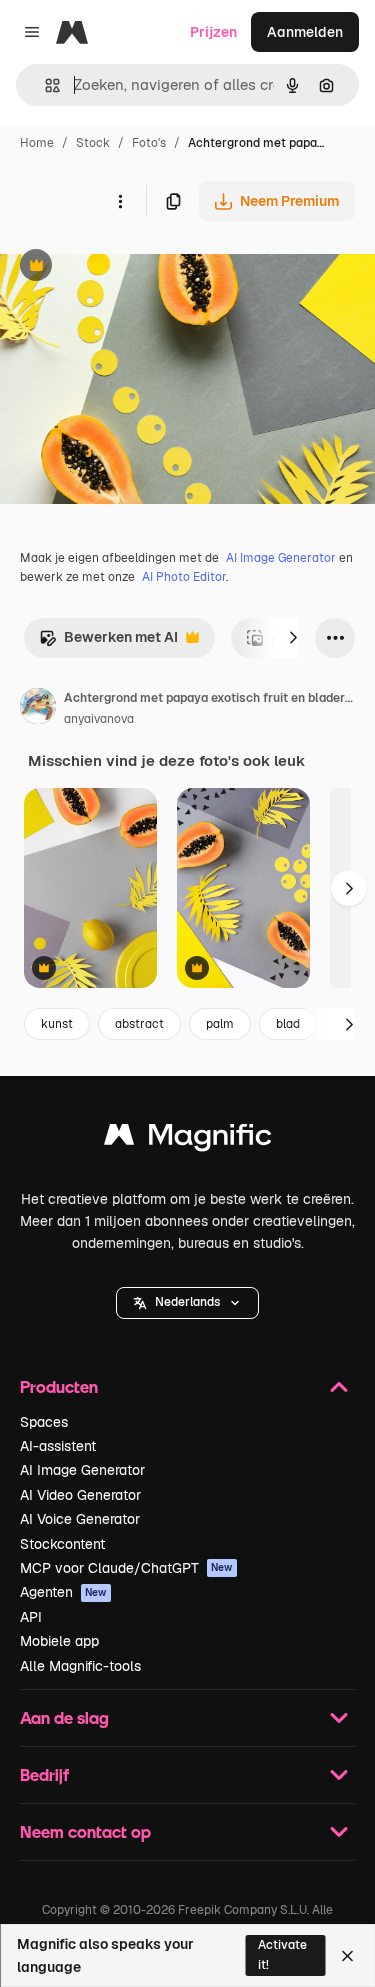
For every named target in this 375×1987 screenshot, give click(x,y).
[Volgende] (293, 638)
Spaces (44, 1422)
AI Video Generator (80, 1495)
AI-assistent (58, 1446)
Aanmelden (305, 32)
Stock (93, 143)
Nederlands (187, 1302)
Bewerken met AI (108, 642)
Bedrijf (44, 1774)
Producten (59, 1386)
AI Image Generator (281, 558)
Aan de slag (64, 1717)
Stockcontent (62, 1544)
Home (37, 143)
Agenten (63, 1592)
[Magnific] (188, 1139)
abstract (139, 1024)
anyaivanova (99, 719)
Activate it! (282, 1954)
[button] (187, 1303)
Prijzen (213, 32)
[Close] (347, 1956)
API (31, 1617)
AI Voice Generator (80, 1519)
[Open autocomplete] (44, 85)
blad (288, 1024)
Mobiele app (59, 1641)
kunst (57, 1024)
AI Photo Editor (184, 577)
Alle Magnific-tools (80, 1666)
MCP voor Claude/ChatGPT (126, 1568)
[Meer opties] (120, 201)
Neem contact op (85, 1831)
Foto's (149, 143)
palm (220, 1024)
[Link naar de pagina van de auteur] (38, 709)
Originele (131, 267)
